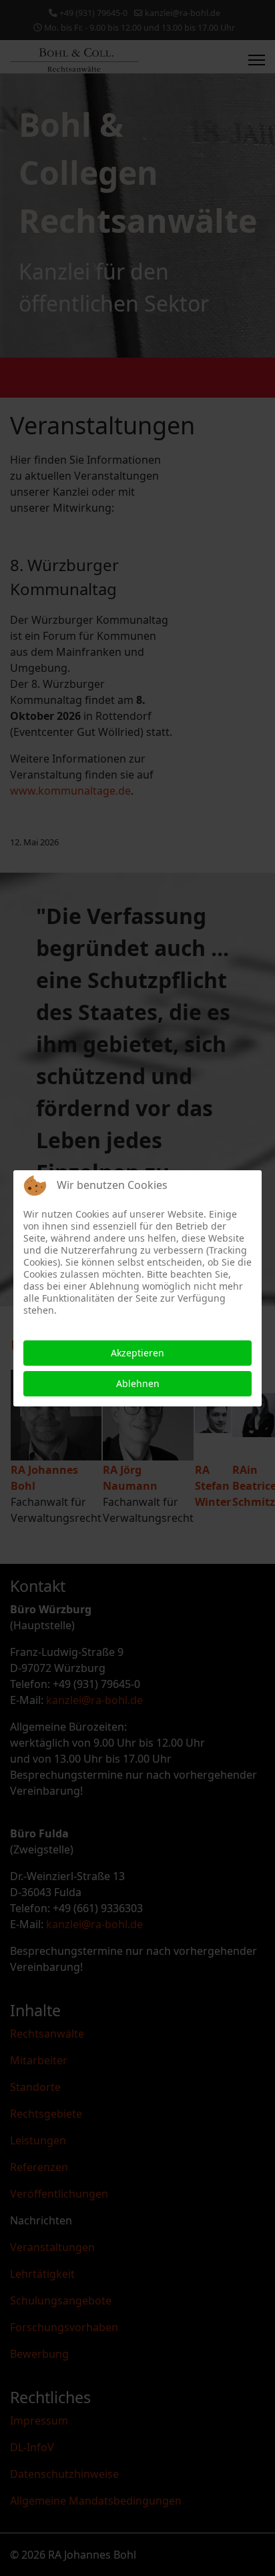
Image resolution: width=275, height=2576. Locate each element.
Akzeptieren (137, 1353)
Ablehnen (138, 1383)
